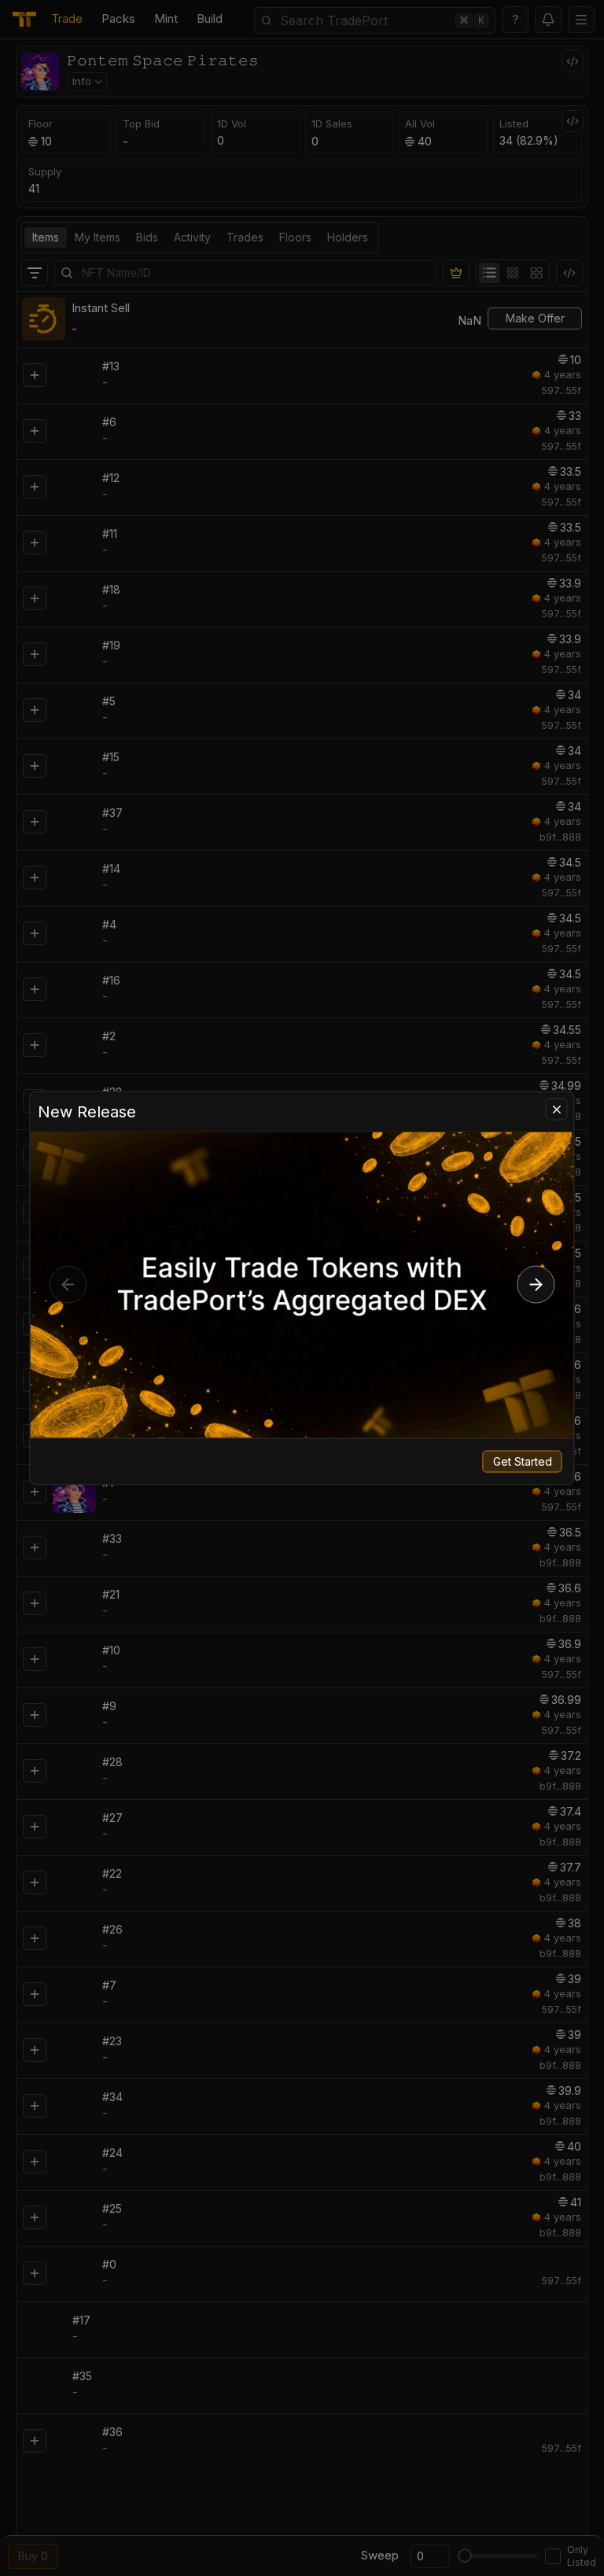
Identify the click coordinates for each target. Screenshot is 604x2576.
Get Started (523, 1461)
